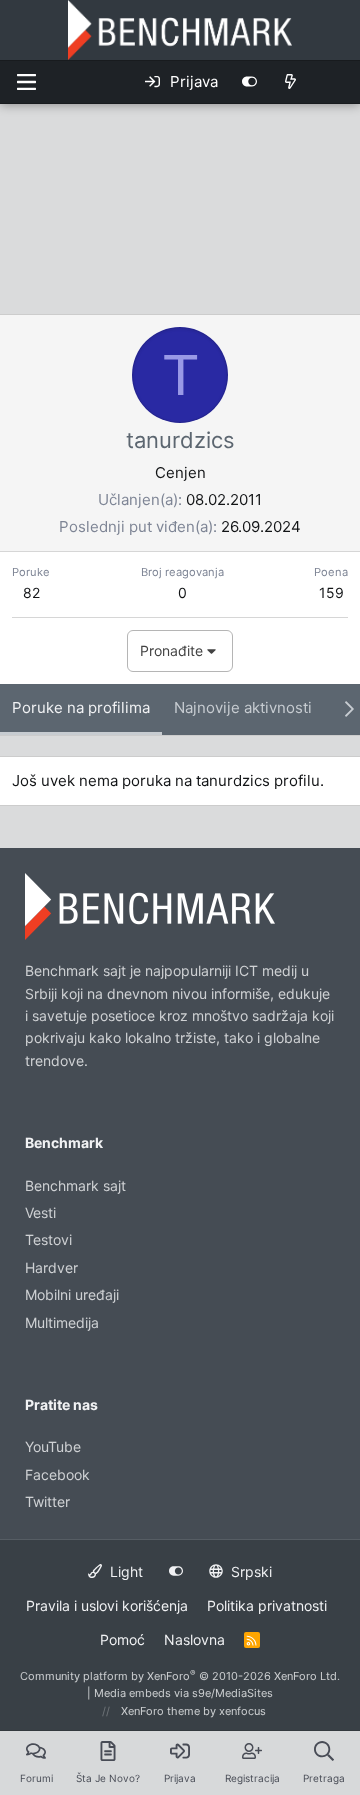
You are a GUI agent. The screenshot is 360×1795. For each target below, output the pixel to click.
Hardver (51, 1267)
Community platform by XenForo (180, 1676)
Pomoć (122, 1639)
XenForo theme (160, 1711)
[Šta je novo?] (290, 82)
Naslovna (194, 1639)
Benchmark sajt (75, 1185)
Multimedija (62, 1322)
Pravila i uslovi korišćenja (107, 1605)
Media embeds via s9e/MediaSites (183, 1693)
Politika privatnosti (267, 1605)
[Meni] (26, 82)
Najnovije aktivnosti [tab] (243, 707)
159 (331, 592)
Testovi (48, 1239)
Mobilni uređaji (72, 1294)
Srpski (249, 1571)
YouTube (53, 1446)
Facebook (57, 1474)
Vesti (40, 1212)
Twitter (47, 1501)
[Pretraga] (334, 82)
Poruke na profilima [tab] (81, 707)
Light (124, 1571)
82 (31, 592)
